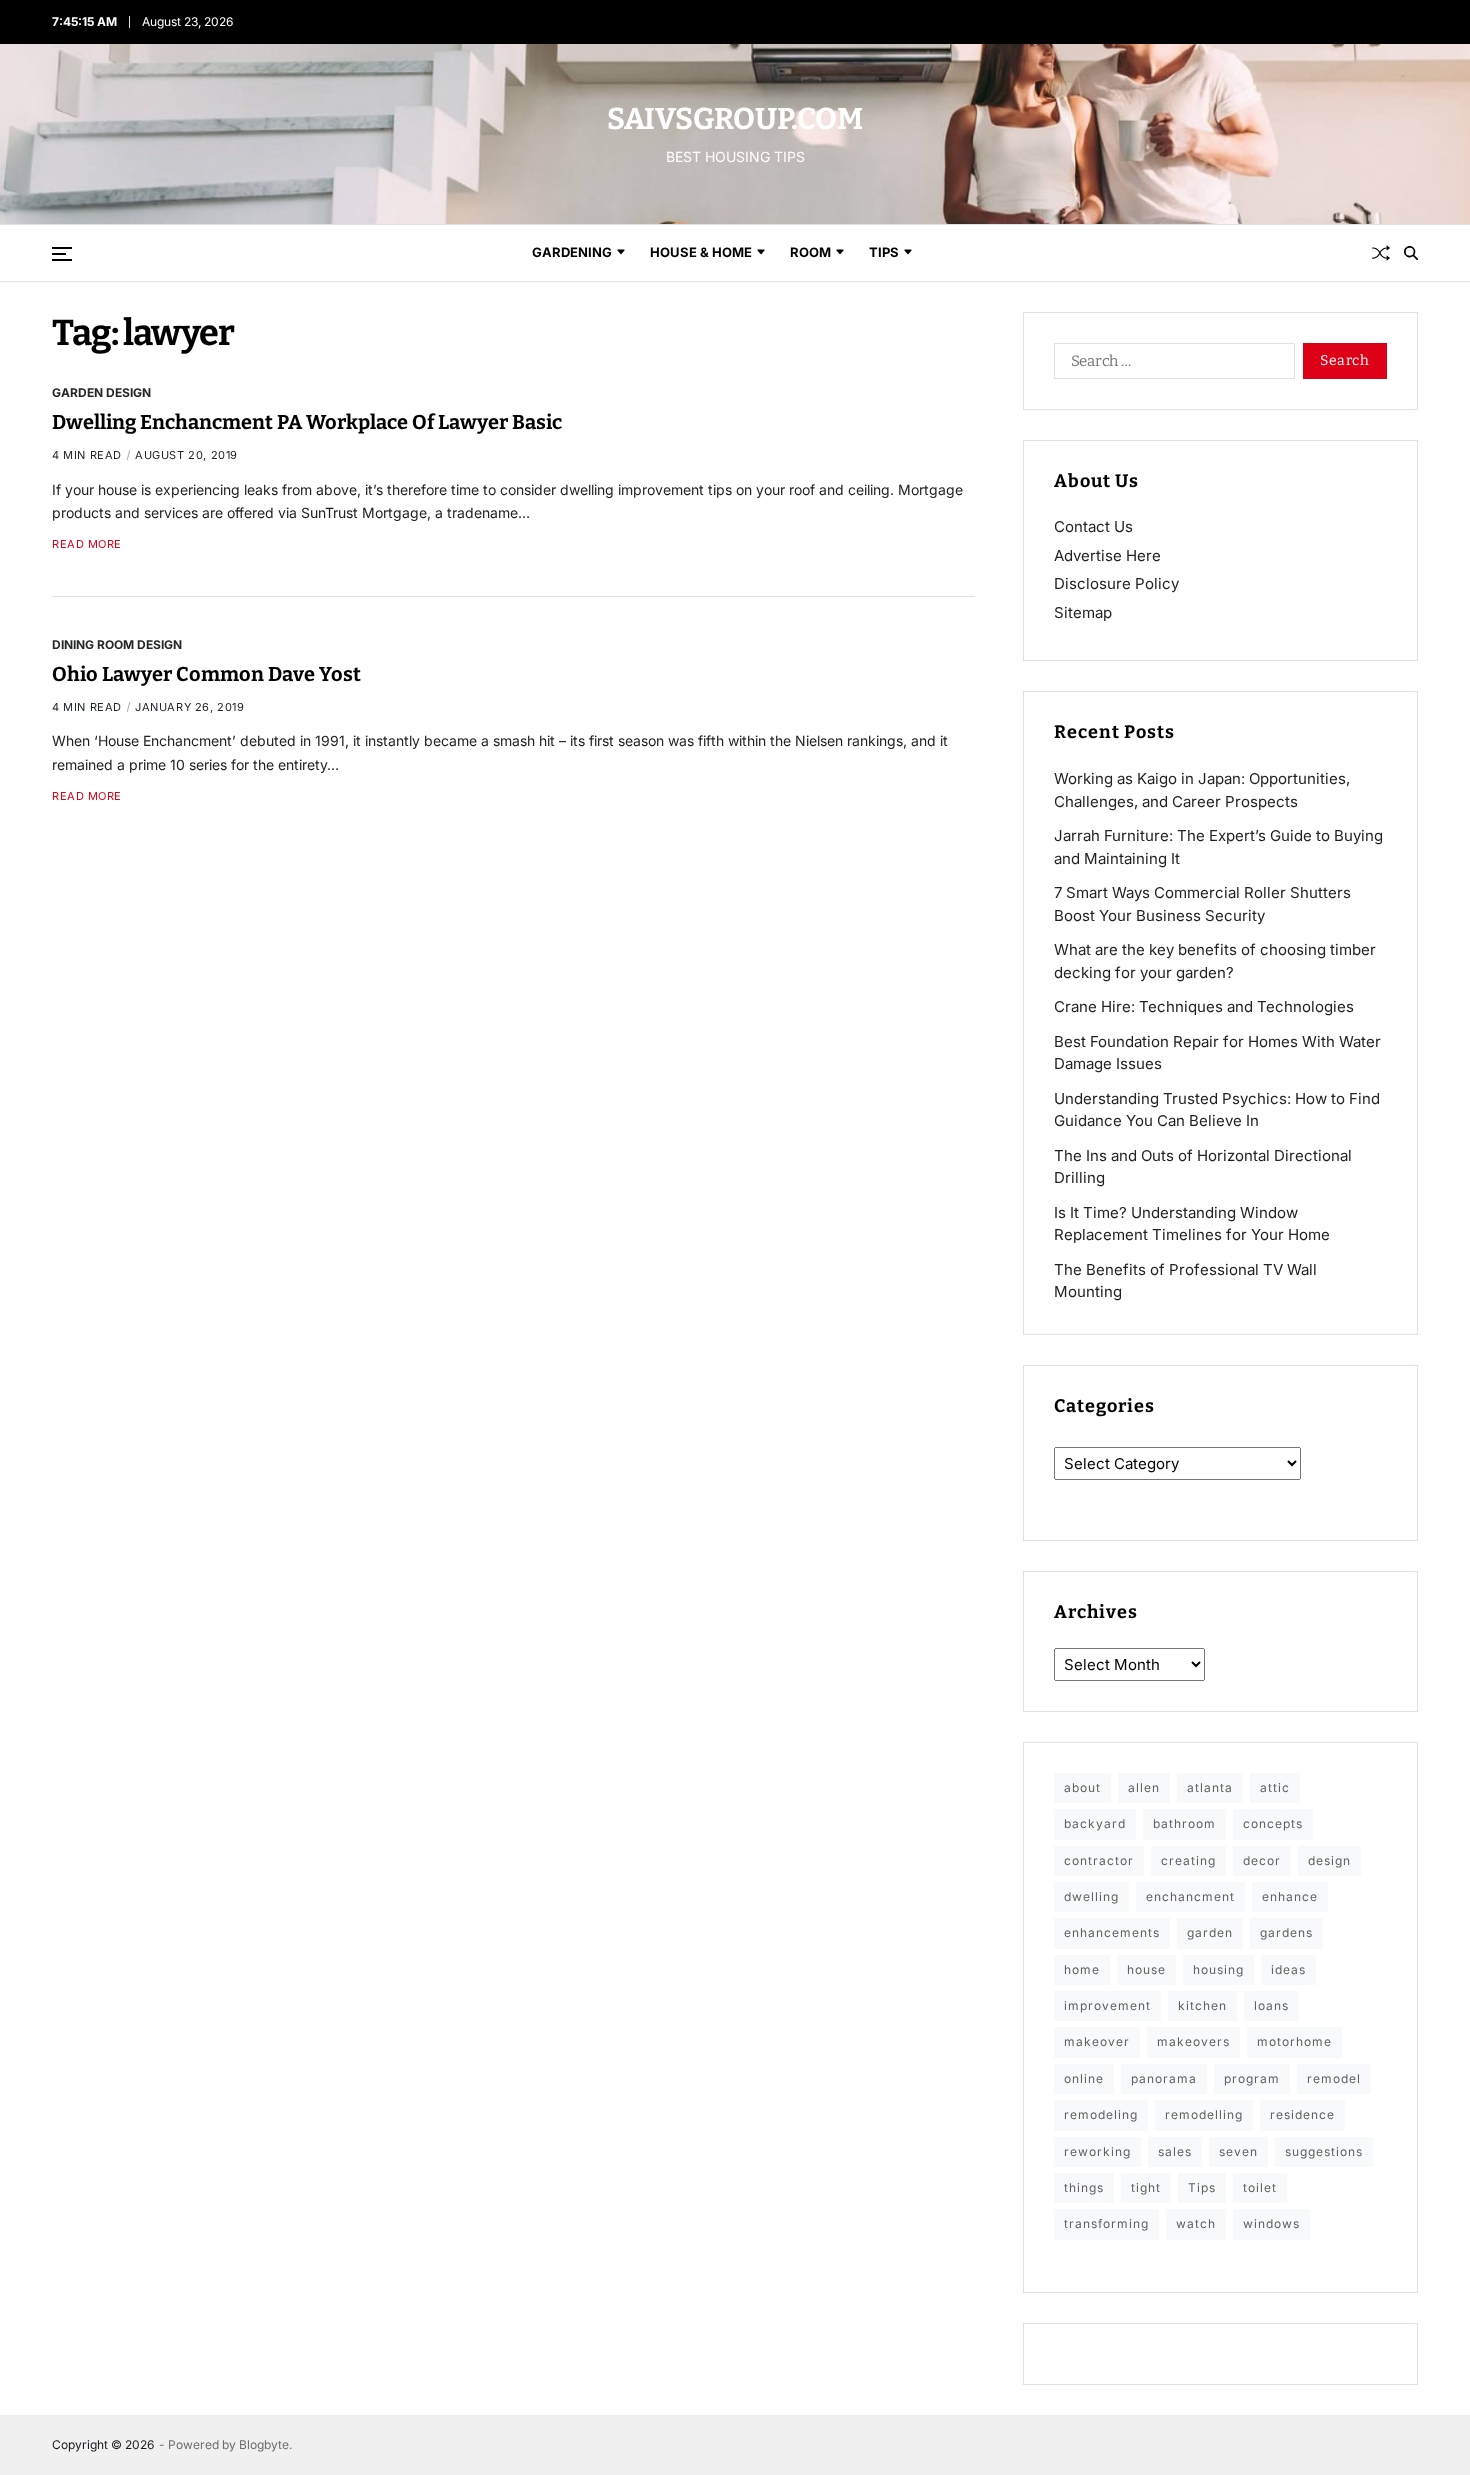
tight (1146, 2187)
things (1084, 2187)
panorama (1164, 2078)
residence (1302, 2114)
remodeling (1101, 2114)
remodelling (1204, 2114)
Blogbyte (264, 2444)
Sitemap (1083, 612)
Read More (87, 544)
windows (1271, 2223)
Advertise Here (1107, 555)
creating (1188, 1860)
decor (1262, 1860)
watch (1196, 2223)
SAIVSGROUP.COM (735, 119)
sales (1175, 2151)
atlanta (1210, 1787)
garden (1210, 1932)
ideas (1288, 1969)
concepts (1273, 1823)
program (1252, 2078)
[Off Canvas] (62, 254)
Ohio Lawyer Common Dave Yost (206, 673)
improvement (1107, 2005)
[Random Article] (1381, 253)
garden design (101, 392)
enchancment (1190, 1896)
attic (1275, 1787)
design (1329, 1860)
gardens (1286, 1932)
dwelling (1091, 1896)
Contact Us (1093, 526)
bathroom (1184, 1823)
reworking (1097, 2151)
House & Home (701, 252)
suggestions (1324, 2151)
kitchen (1202, 2005)
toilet (1260, 2187)
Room (810, 252)
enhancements (1112, 1932)
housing (1218, 1969)
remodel (1334, 2078)
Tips (884, 252)
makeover (1097, 2041)
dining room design (117, 643)
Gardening (572, 252)
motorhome (1294, 2041)
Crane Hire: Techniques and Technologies (1204, 1006)
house (1146, 1969)
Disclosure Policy (1116, 583)
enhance (1290, 1896)
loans (1271, 2005)
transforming (1106, 2223)
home (1082, 1969)
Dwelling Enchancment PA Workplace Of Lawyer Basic (307, 422)
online (1084, 2078)
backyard (1095, 1823)
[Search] (1411, 253)
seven (1238, 2151)
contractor (1099, 1860)
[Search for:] (1170, 365)
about (1082, 1787)
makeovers (1193, 2041)
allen (1144, 1787)
